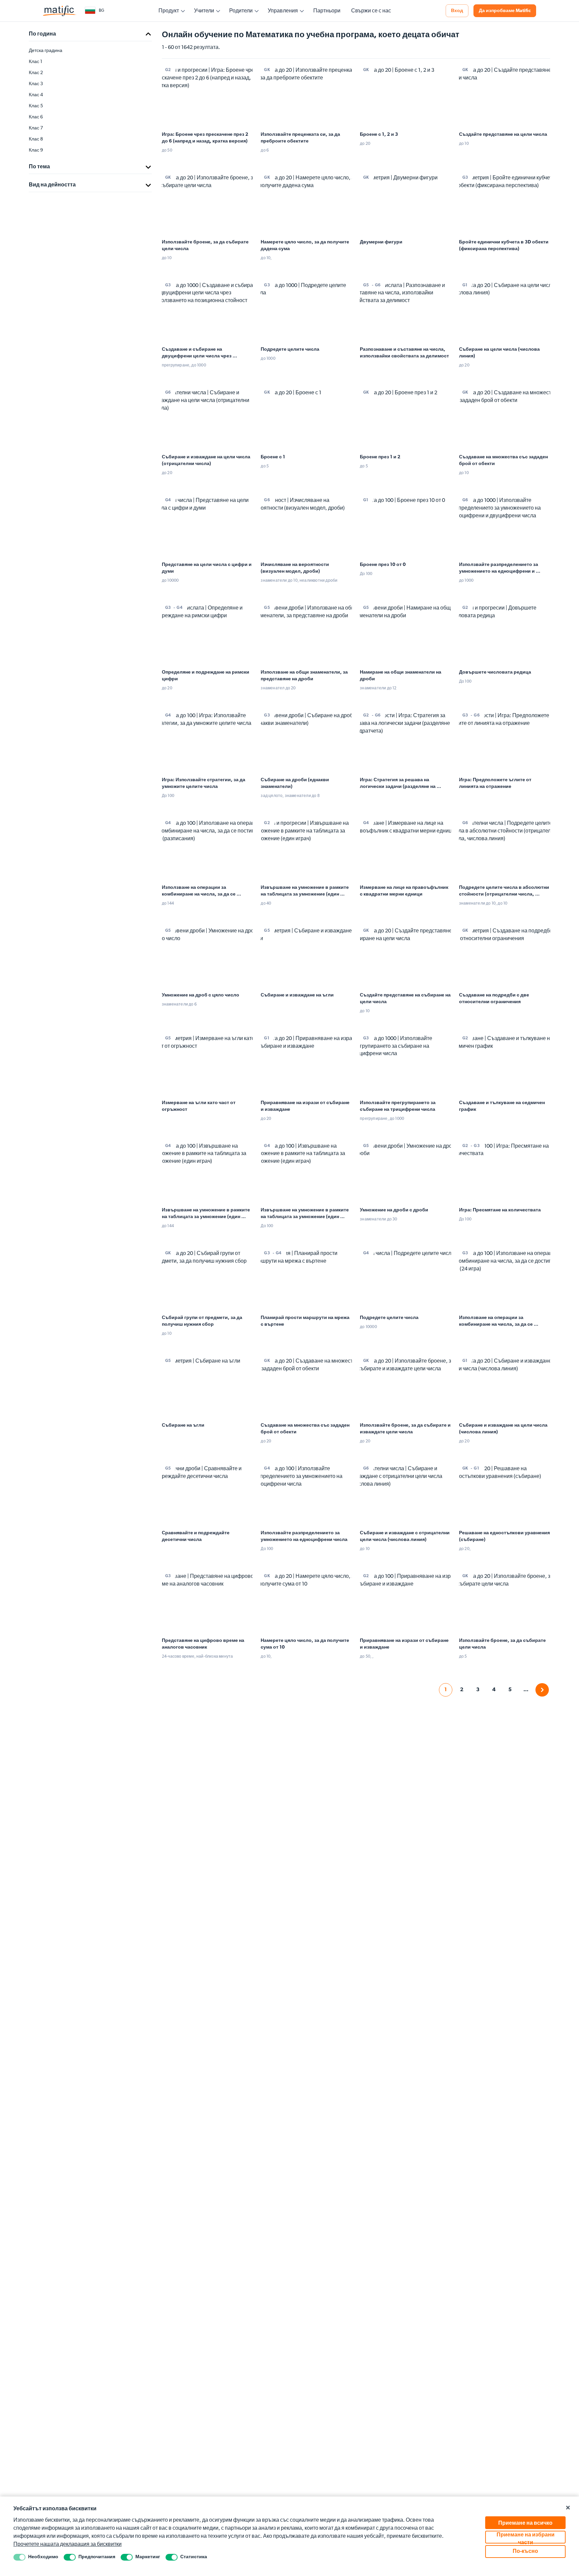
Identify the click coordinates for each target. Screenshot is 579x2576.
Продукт (169, 11)
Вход (457, 11)
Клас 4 (36, 95)
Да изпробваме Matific (505, 11)
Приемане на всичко (525, 2523)
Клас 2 (36, 73)
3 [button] (478, 1690)
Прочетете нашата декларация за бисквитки (68, 2544)
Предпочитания (97, 2557)
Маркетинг (148, 2557)
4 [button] (494, 1690)
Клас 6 (36, 117)
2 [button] (462, 1690)
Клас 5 (36, 106)
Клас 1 (36, 62)
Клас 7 (36, 128)
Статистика (194, 2557)
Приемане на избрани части (526, 2538)
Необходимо (43, 2557)
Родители (241, 11)
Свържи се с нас (371, 11)
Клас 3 (36, 84)
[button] (94, 11)
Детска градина (46, 51)
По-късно (525, 2552)
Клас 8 (36, 139)
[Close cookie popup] (568, 2508)
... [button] (526, 1690)
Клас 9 (36, 150)
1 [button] (445, 1690)
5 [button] (510, 1690)
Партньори (327, 11)
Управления (283, 11)
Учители (204, 11)
